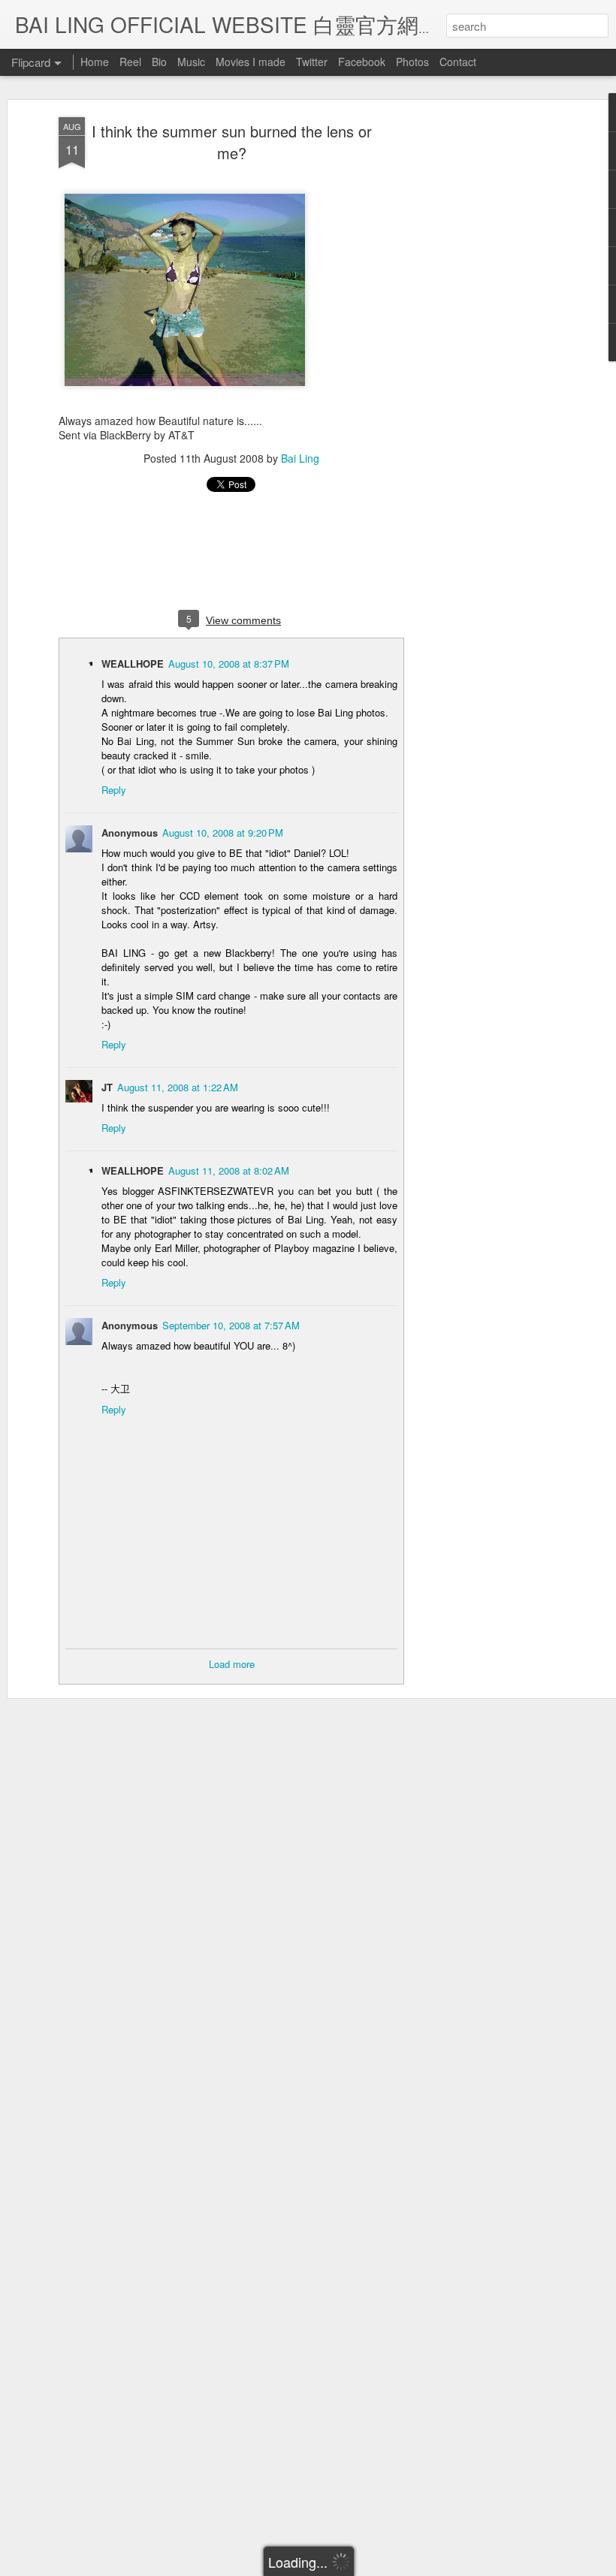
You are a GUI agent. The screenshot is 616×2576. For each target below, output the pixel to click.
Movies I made (251, 62)
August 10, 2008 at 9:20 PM (223, 833)
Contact (458, 62)
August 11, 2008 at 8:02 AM (229, 1170)
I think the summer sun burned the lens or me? (232, 142)
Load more (232, 1664)
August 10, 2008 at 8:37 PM (229, 664)
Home (95, 62)
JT (107, 1087)
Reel (130, 62)
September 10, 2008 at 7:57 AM (231, 1325)
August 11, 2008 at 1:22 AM (178, 1087)
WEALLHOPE (133, 664)
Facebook (362, 62)
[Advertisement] (487, 354)
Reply (114, 790)
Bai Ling (300, 458)
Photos (412, 62)
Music (191, 62)
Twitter (312, 62)
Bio (159, 62)
